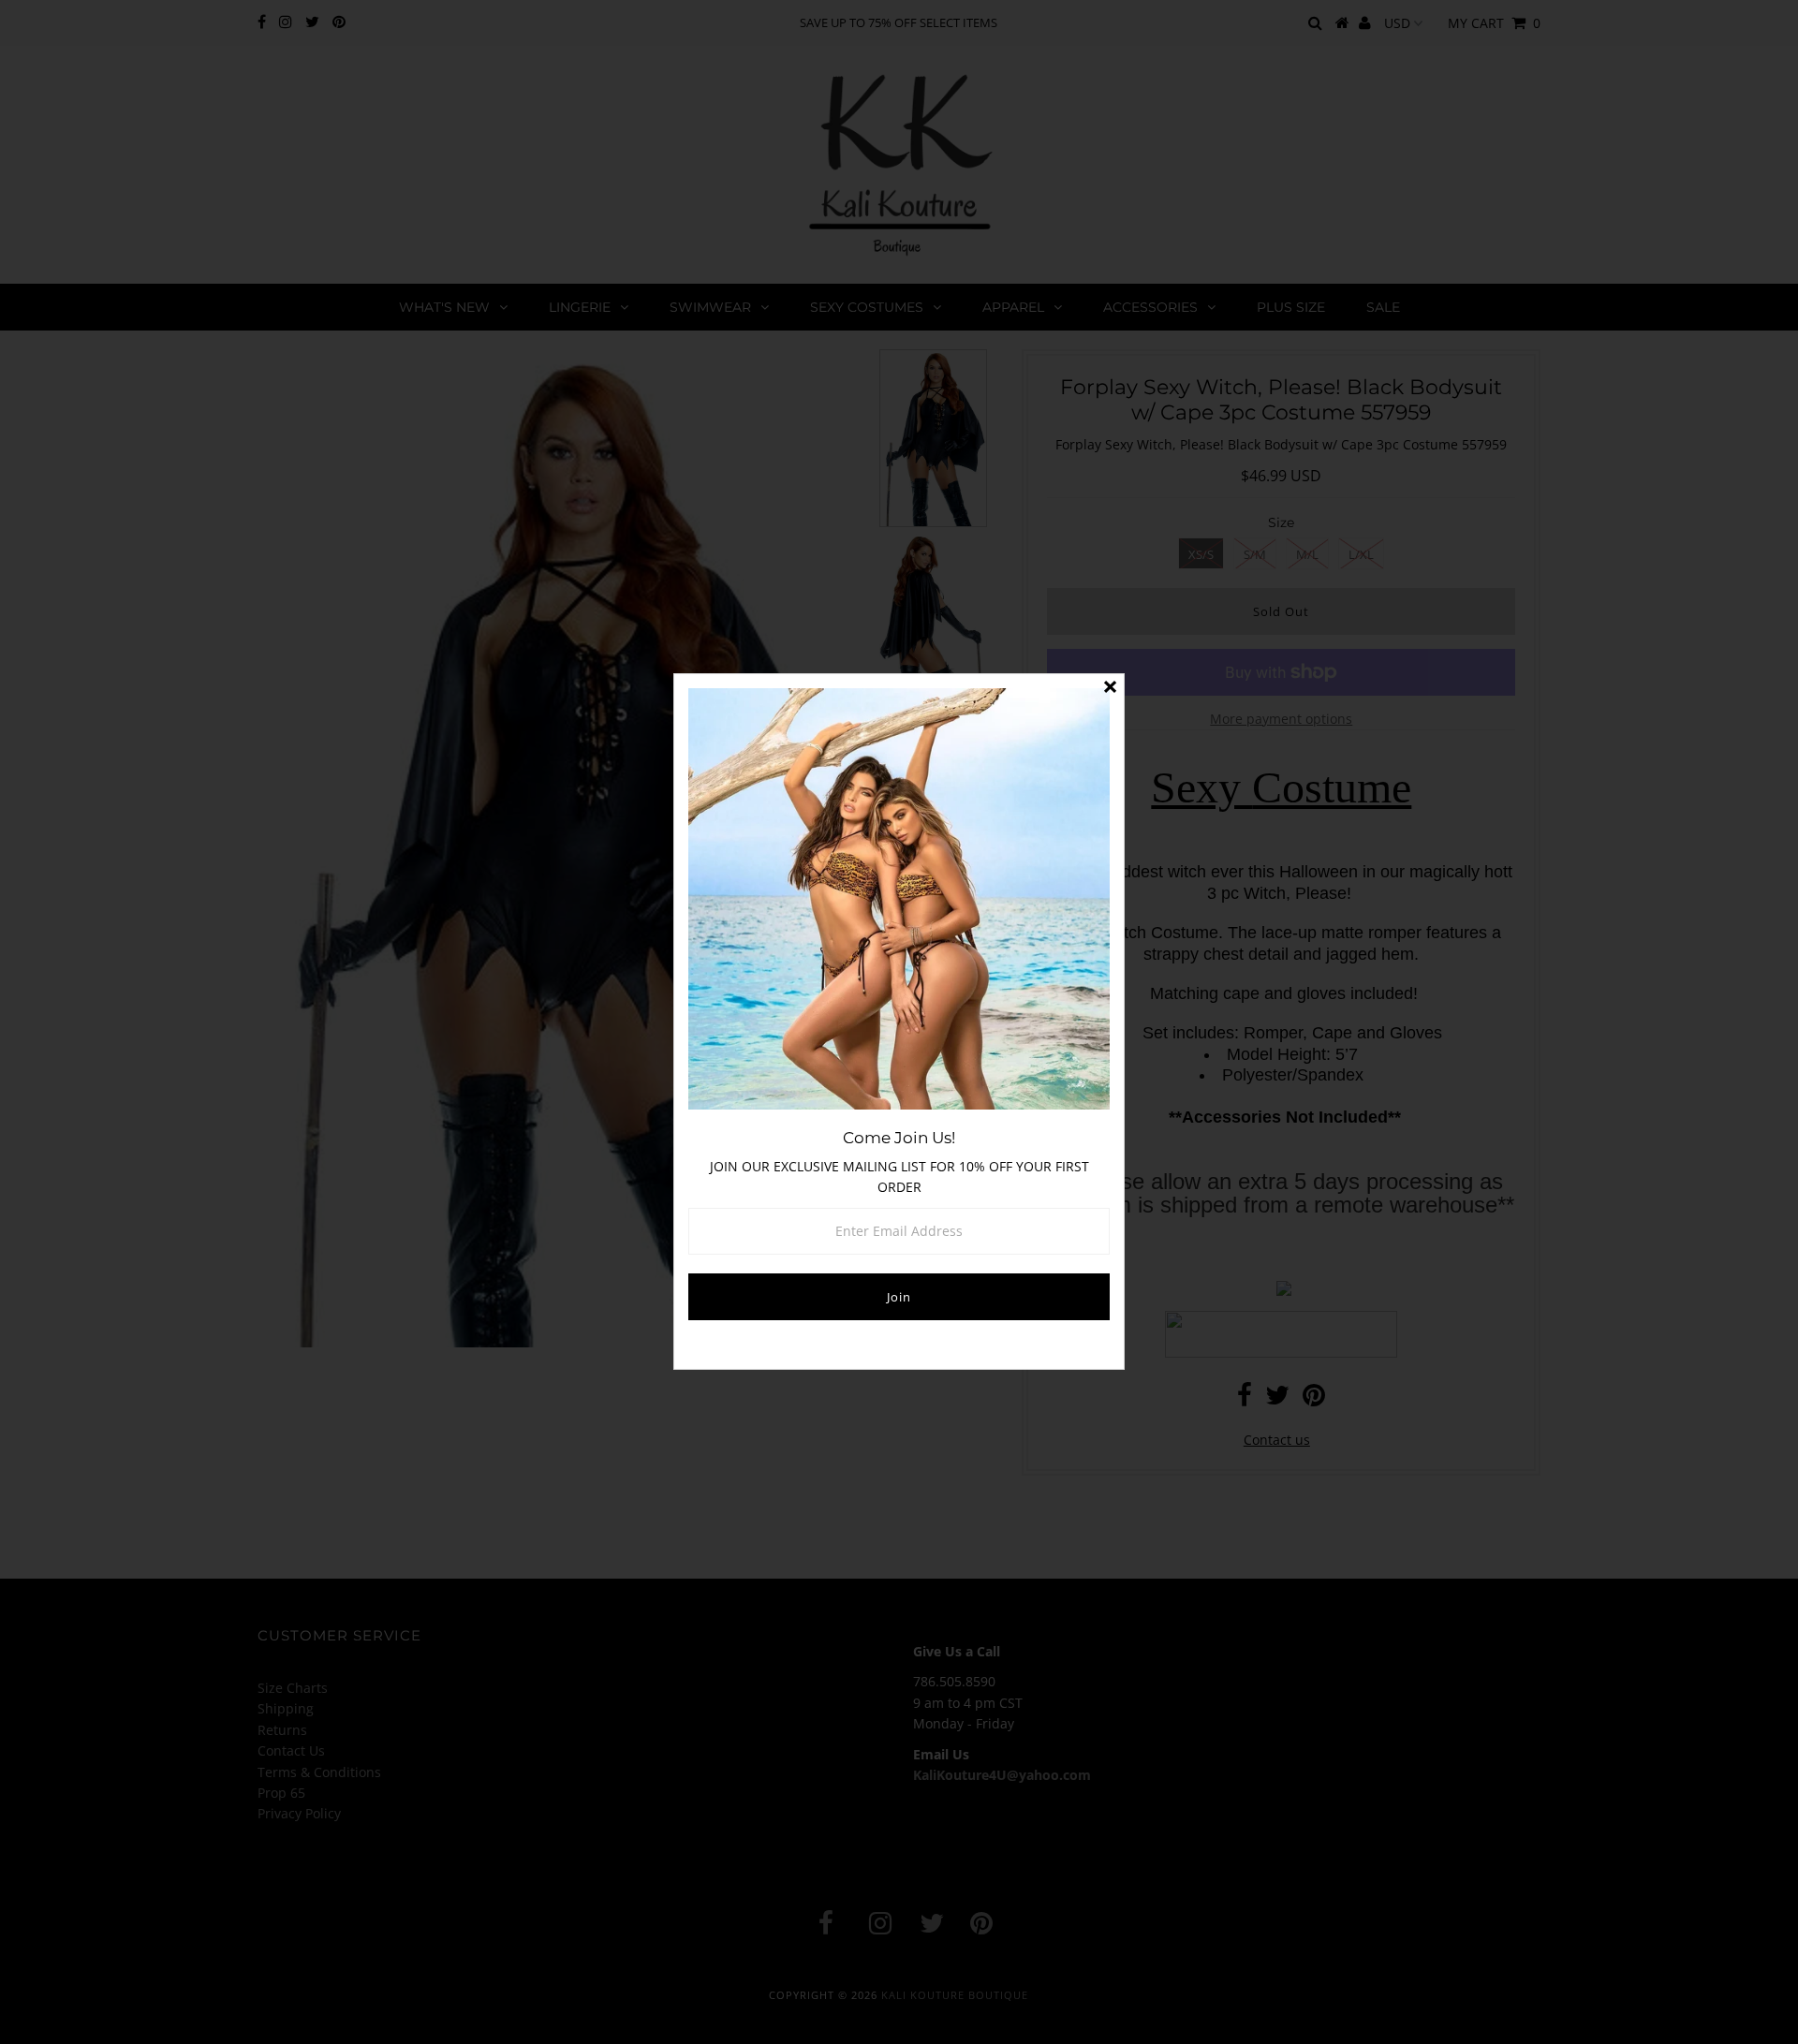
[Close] (1110, 688)
